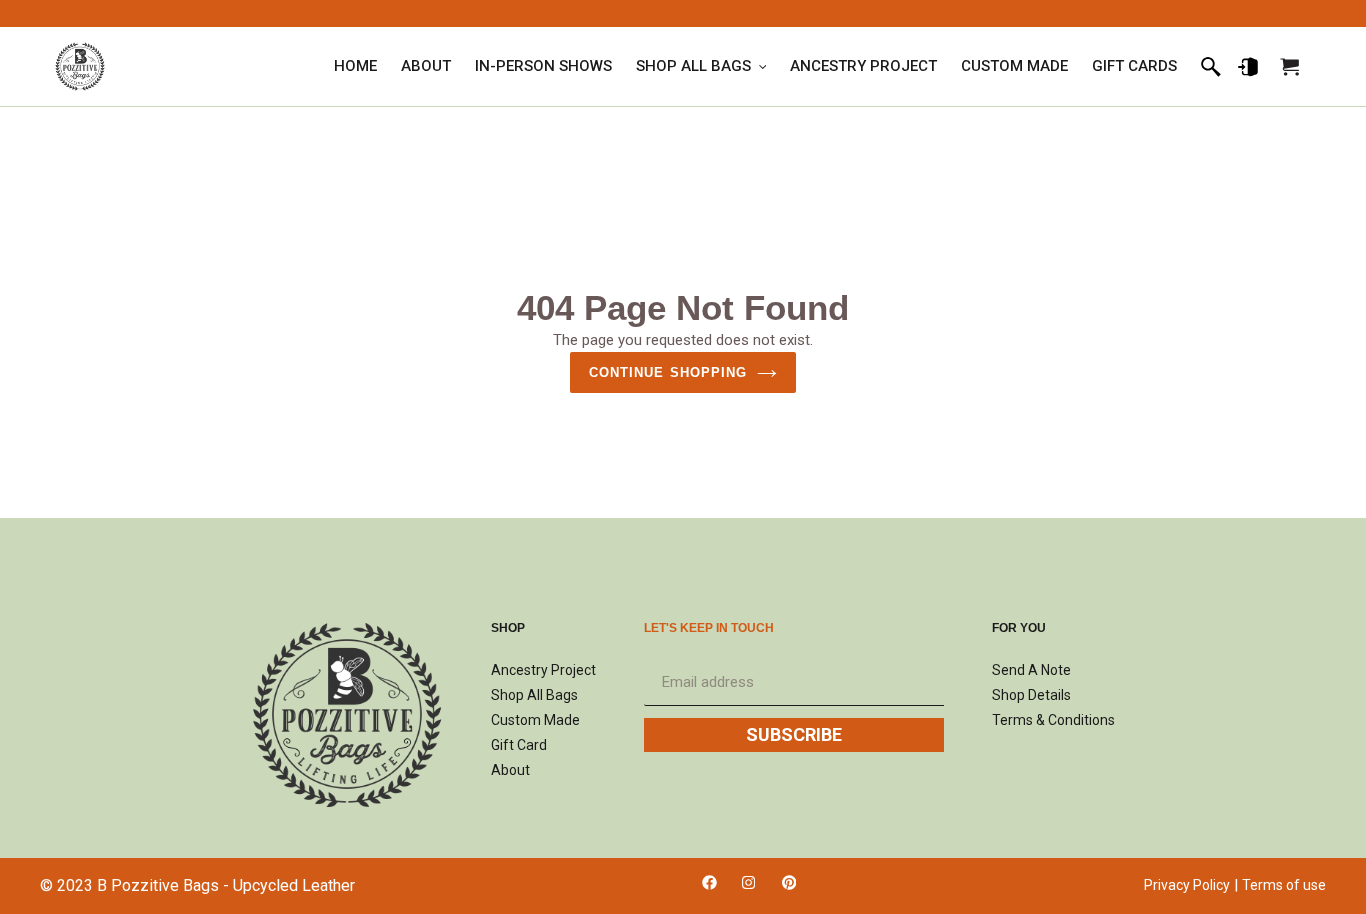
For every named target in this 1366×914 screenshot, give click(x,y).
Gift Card (519, 745)
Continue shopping (668, 372)
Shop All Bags (534, 695)
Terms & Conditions (1053, 720)
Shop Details (1031, 695)
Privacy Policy (1187, 885)
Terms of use (1284, 885)
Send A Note (1031, 670)
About (510, 770)
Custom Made (535, 720)
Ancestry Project (543, 670)
